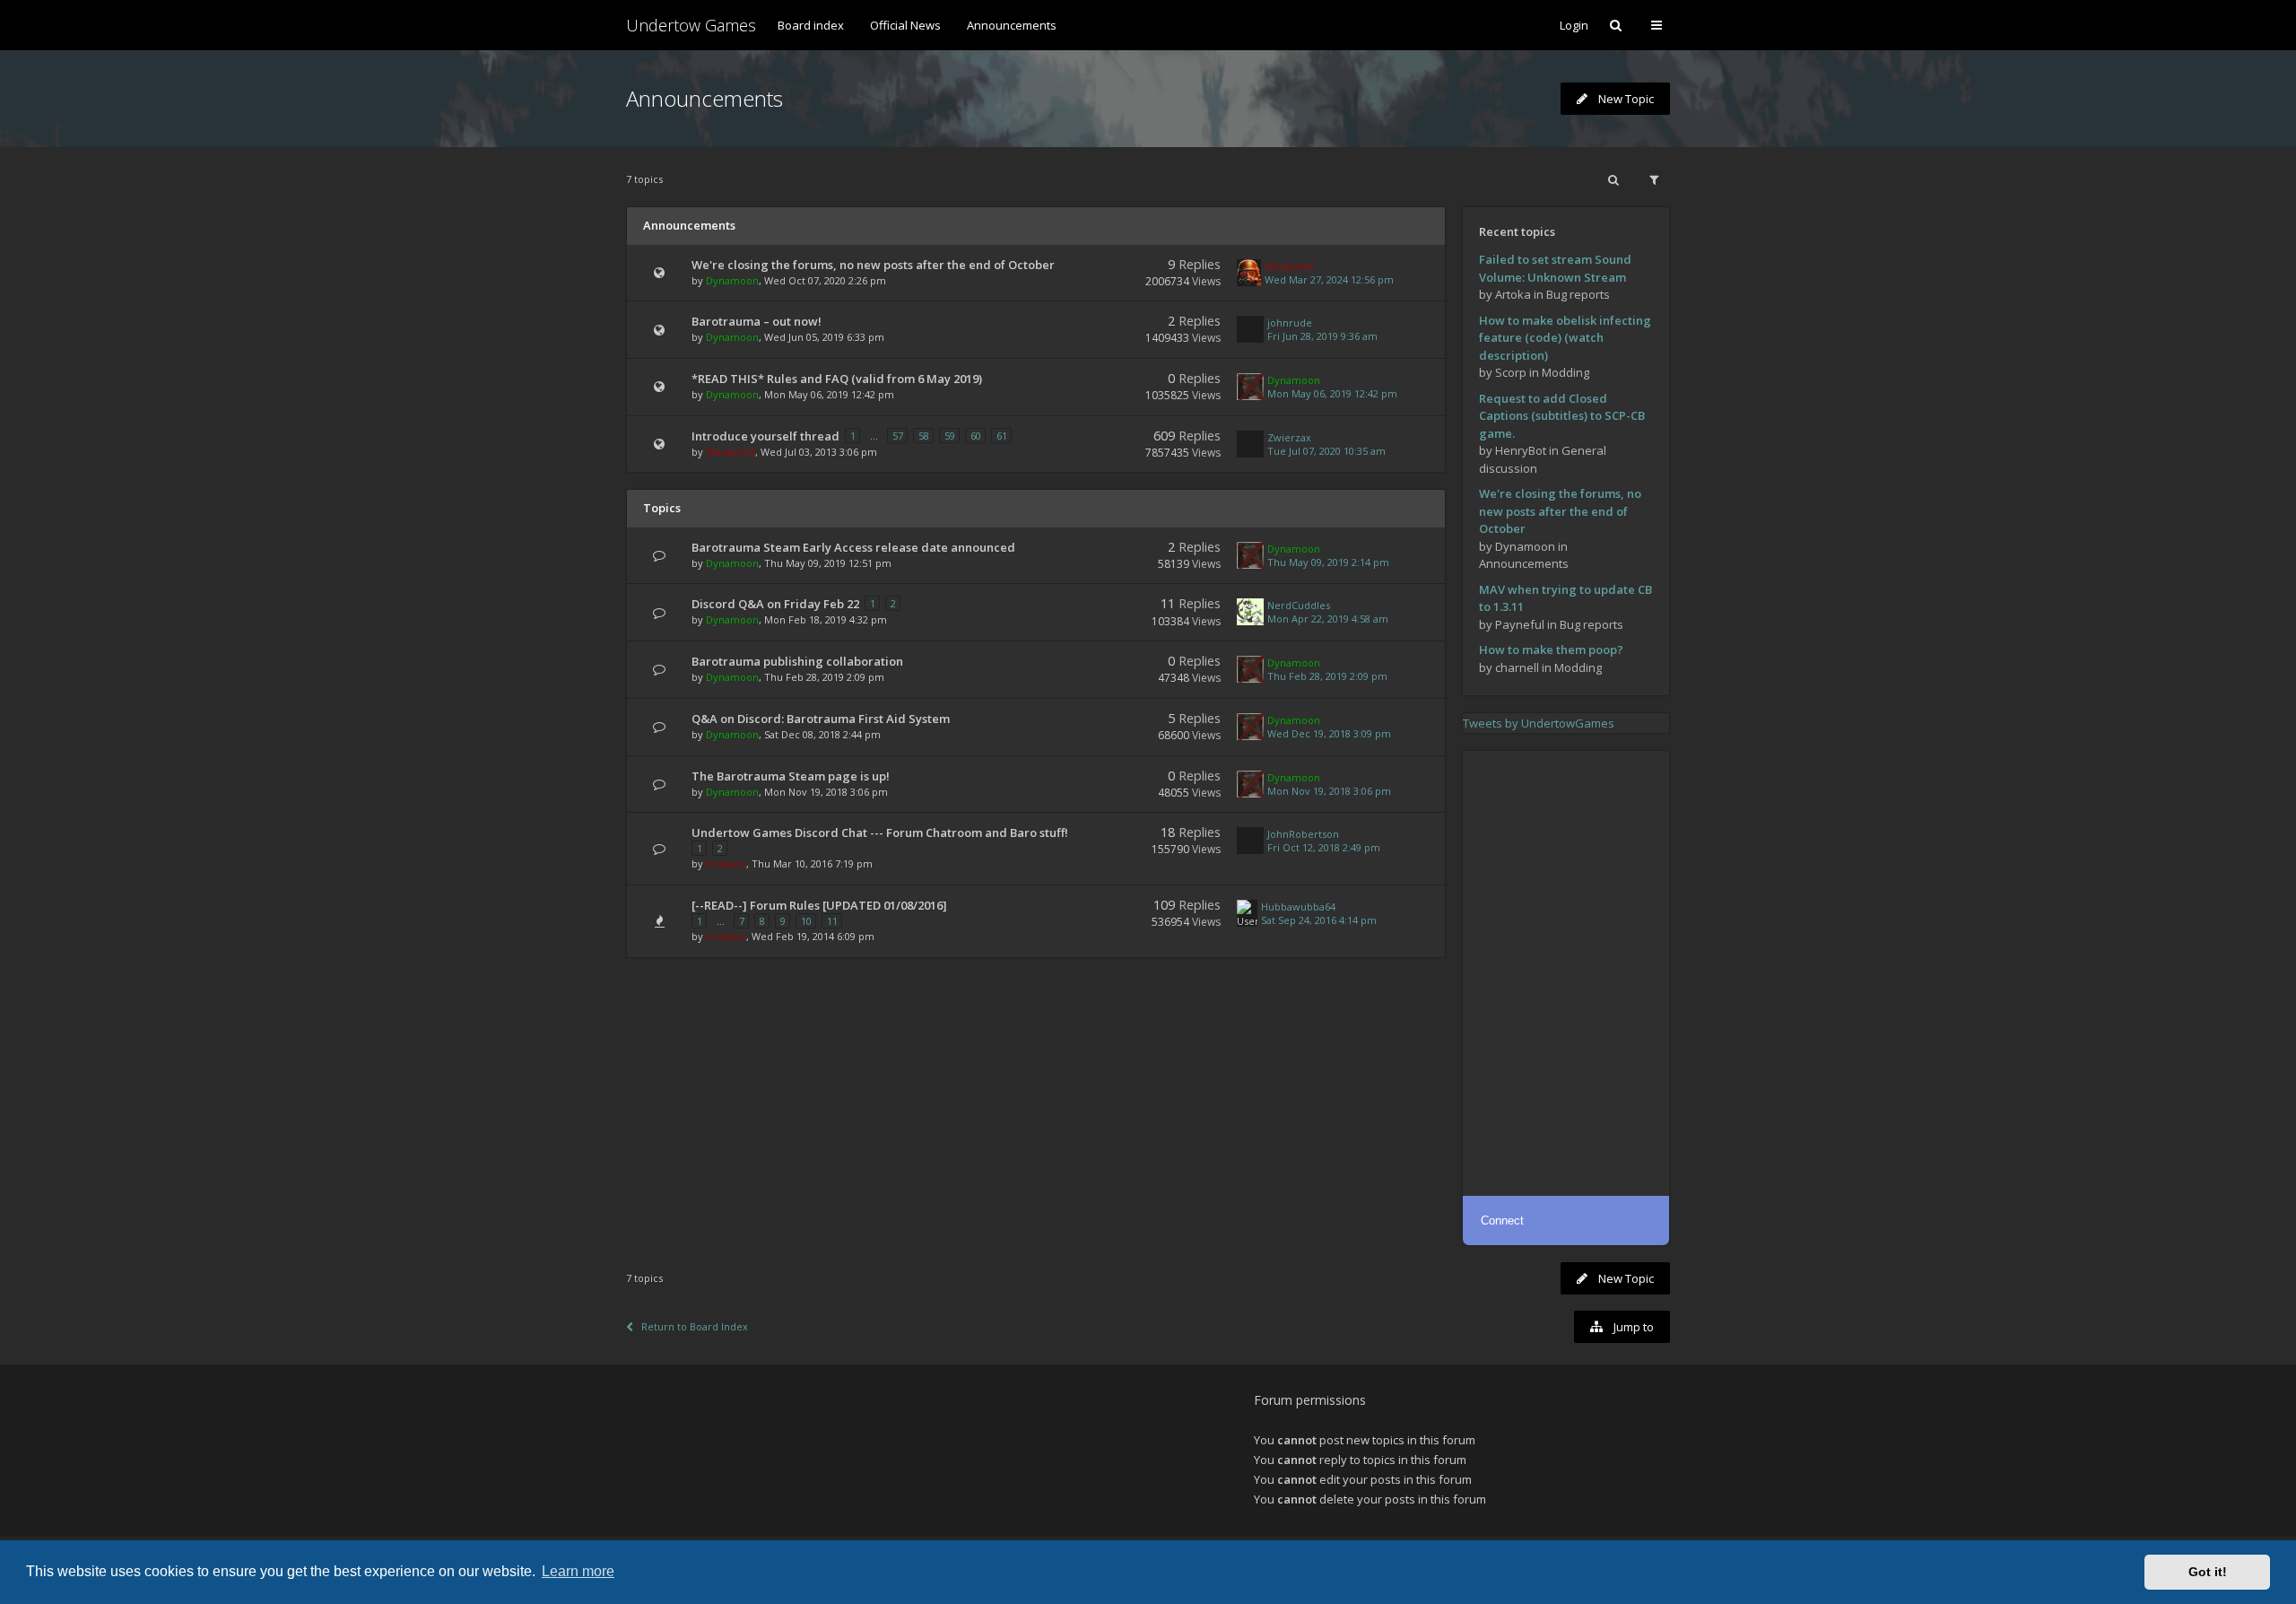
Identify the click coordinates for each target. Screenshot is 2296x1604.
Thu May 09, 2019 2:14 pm (1328, 562)
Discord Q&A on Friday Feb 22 (775, 604)
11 (832, 921)
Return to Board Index (695, 1326)
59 (950, 436)
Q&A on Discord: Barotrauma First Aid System (821, 719)
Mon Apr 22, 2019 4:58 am (1328, 619)
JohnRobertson (1303, 834)
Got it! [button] (2208, 1572)
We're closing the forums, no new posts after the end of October (873, 265)
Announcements (1012, 25)
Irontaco (726, 863)
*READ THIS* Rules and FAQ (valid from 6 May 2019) (837, 379)
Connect (1502, 1220)
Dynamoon (732, 280)
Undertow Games (691, 25)
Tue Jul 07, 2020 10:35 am (1326, 451)
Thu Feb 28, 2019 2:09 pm (1327, 676)
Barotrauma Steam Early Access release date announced (853, 547)
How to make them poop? (1551, 649)
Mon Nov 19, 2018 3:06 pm (1329, 791)
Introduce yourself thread (765, 436)
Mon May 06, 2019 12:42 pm (1332, 393)
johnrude (1290, 323)
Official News (905, 25)
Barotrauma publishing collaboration (797, 661)
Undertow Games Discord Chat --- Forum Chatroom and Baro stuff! (880, 833)
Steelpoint (1289, 266)
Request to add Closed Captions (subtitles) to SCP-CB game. (1562, 416)
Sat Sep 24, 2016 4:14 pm (1319, 920)
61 (1002, 436)
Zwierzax (1289, 437)
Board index (811, 25)
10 (806, 921)
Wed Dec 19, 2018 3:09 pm (1329, 733)
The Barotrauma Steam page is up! (791, 776)
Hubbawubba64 (1298, 907)
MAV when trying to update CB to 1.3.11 (1565, 598)
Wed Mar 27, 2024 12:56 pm (1329, 279)
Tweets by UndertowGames (1539, 723)
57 (898, 436)
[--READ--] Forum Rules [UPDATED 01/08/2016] (819, 905)
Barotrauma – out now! (757, 321)
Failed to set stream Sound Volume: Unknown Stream (1555, 268)
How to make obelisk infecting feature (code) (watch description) (1565, 338)
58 (924, 436)
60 (976, 436)
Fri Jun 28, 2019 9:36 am (1322, 336)
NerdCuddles (1299, 605)
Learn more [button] (578, 1571)
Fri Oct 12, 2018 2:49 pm (1324, 847)
